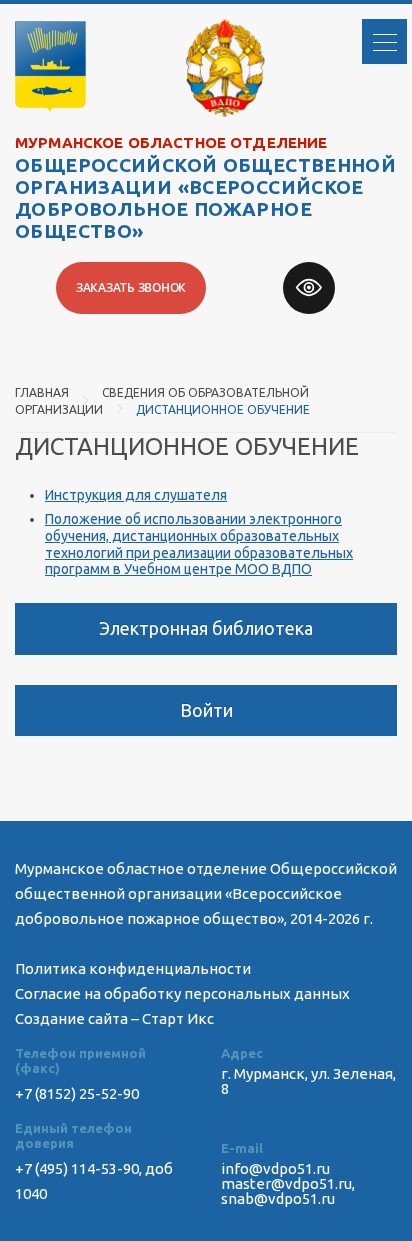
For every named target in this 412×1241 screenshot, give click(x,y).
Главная (42, 392)
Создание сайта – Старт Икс (114, 1018)
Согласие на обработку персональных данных (182, 993)
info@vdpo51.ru (275, 1168)
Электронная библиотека (206, 628)
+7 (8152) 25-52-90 (77, 1093)
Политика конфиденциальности (133, 968)
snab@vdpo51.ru (278, 1198)
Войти (206, 710)
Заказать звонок (131, 287)
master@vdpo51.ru (286, 1183)
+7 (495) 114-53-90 (77, 1168)
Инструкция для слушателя (136, 495)
